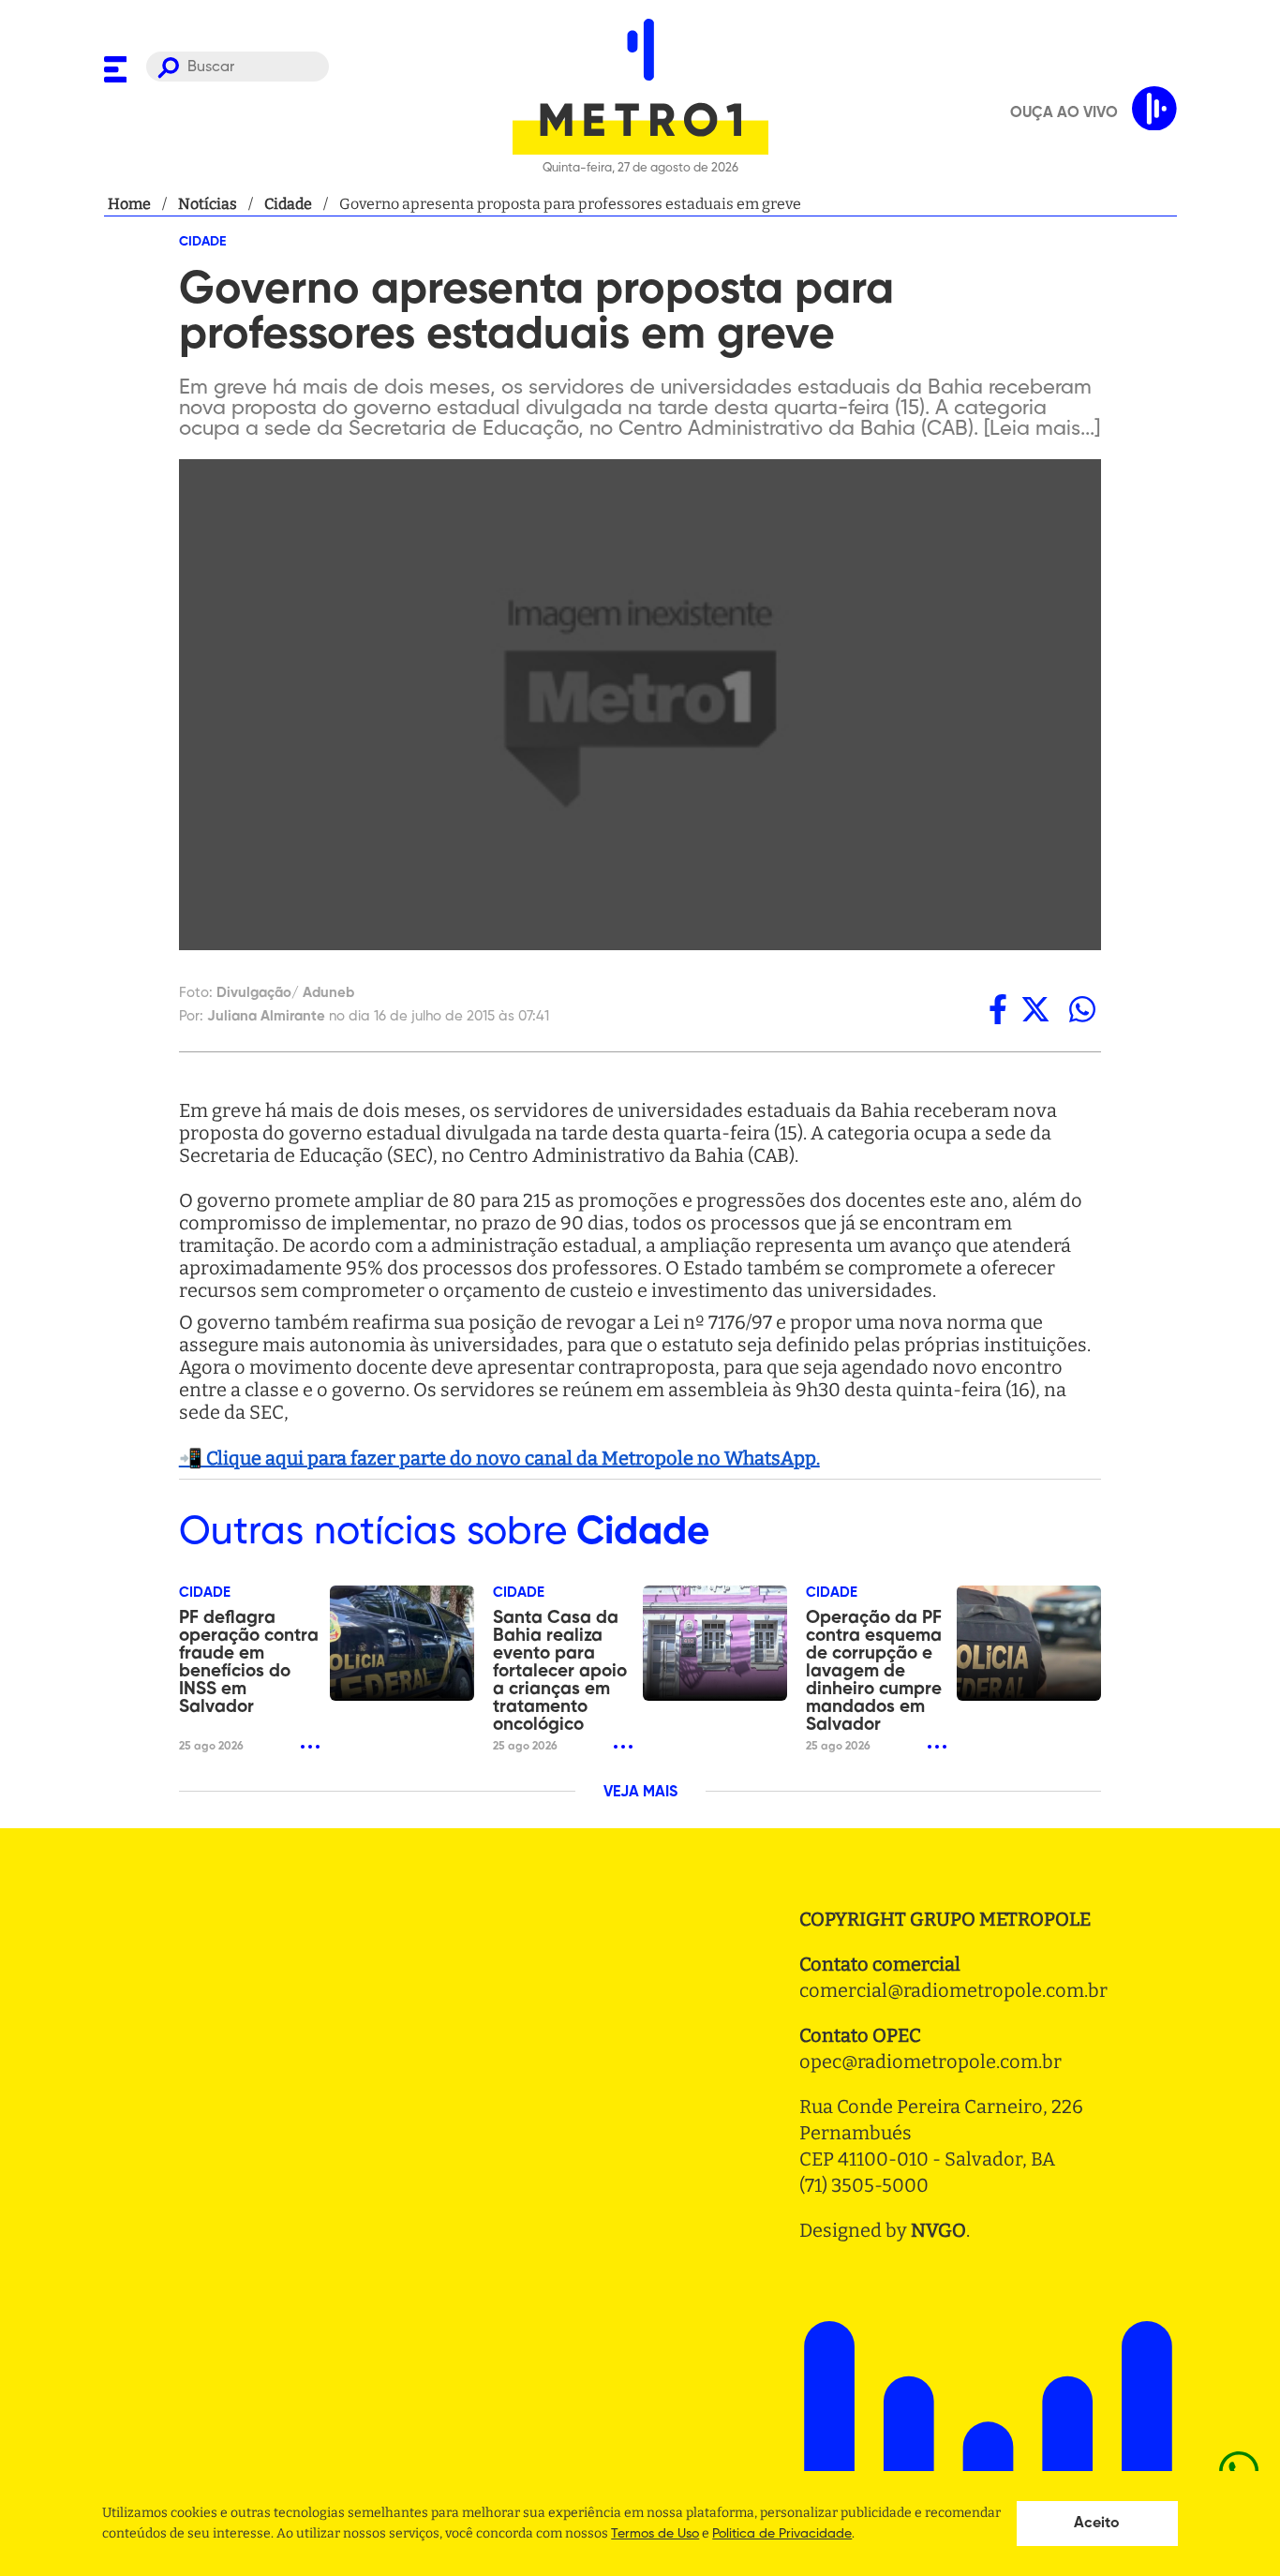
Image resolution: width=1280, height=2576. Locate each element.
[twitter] (1035, 1009)
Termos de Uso (655, 2534)
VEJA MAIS (640, 1793)
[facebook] (998, 1009)
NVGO (938, 2230)
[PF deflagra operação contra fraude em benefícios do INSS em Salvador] (402, 1643)
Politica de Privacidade (782, 2534)
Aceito (1097, 2524)
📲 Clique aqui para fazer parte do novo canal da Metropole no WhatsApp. (499, 1458)
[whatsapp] (1082, 1009)
